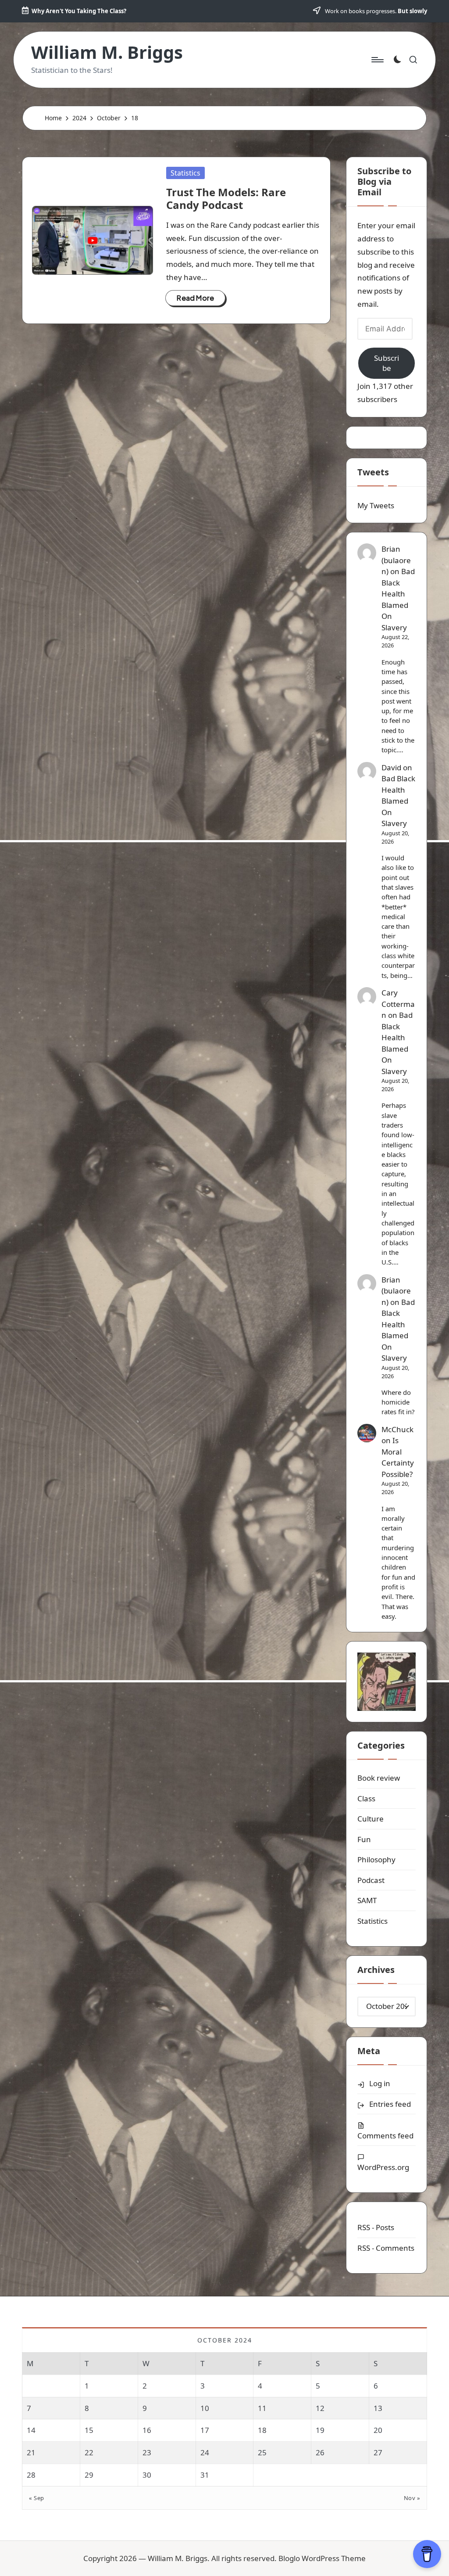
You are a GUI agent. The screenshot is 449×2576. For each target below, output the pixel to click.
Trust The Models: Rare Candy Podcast (226, 198)
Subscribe (387, 363)
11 (262, 2408)
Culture (371, 1819)
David (391, 767)
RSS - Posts (376, 2227)
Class (366, 1798)
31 (205, 2475)
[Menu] (377, 60)
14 (31, 2430)
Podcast (371, 1880)
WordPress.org (383, 2167)
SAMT (367, 1900)
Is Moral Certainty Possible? (398, 1457)
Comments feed (385, 2136)
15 (89, 2430)
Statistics (185, 173)
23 (147, 2452)
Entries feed (390, 2104)
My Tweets (376, 505)
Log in (380, 2083)
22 (89, 2452)
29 (89, 2475)
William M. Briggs (107, 52)
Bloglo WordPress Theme (322, 2558)
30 (147, 2475)
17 (205, 2430)
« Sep (37, 2498)
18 (262, 2430)
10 (205, 2408)
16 (147, 2430)
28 (31, 2475)
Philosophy (376, 1859)
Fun (364, 1839)
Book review (379, 1778)
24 (205, 2452)
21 (31, 2452)
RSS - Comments (386, 2248)
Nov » (412, 2498)
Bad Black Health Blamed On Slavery (398, 801)
